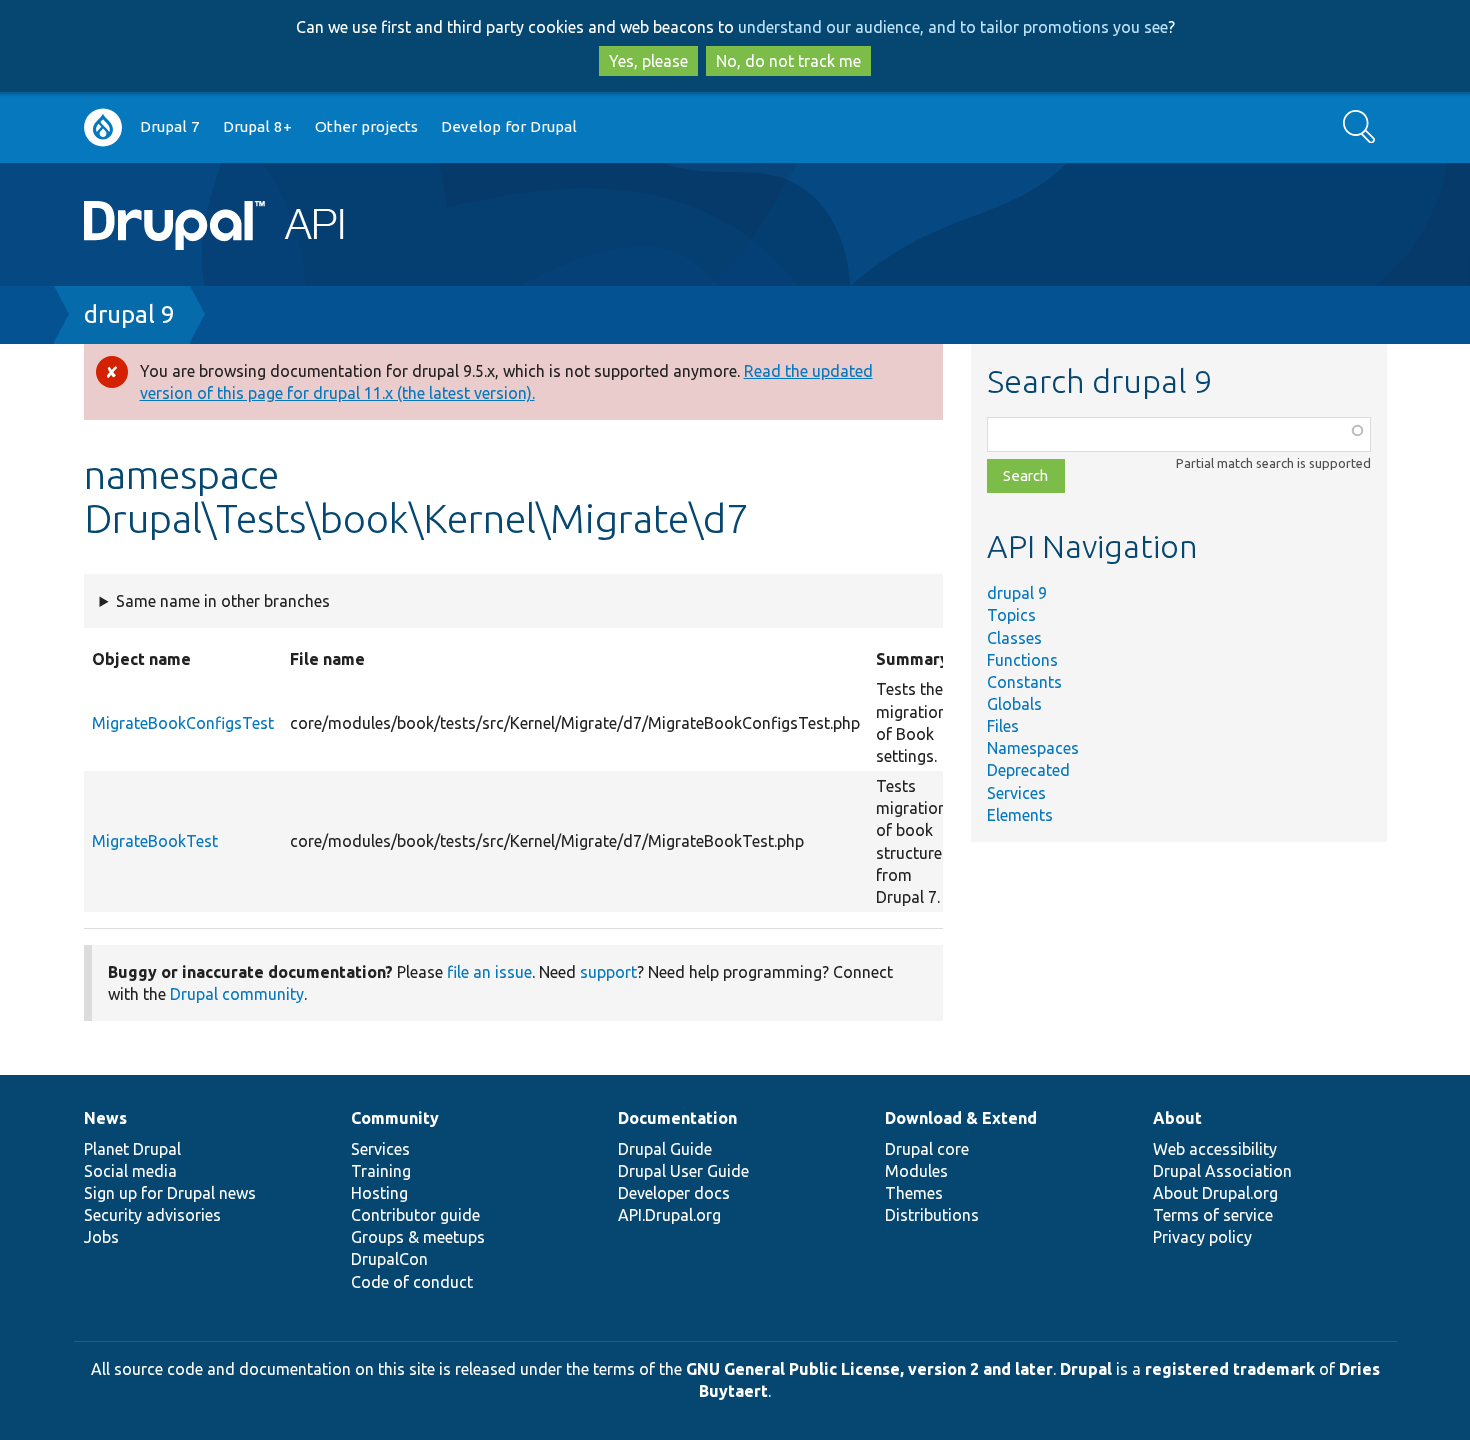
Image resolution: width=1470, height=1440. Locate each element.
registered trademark (1230, 1369)
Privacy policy (1202, 1237)
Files (1003, 726)
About (1177, 1118)
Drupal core (927, 1149)
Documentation (677, 1118)
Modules (916, 1171)
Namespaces (1033, 748)
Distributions (932, 1215)
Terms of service (1213, 1215)
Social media (130, 1171)
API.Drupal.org (669, 1215)
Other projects (366, 126)
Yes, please (648, 61)
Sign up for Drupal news (170, 1193)
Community (395, 1118)
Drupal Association (1222, 1171)
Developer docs (674, 1193)
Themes (914, 1193)
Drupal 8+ (257, 126)
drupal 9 (129, 314)
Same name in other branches (223, 601)
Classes (1014, 638)
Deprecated (1028, 770)
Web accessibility (1215, 1149)
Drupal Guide (665, 1149)
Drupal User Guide (683, 1171)
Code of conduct (412, 1282)
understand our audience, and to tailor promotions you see (953, 27)
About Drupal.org (1215, 1193)
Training (381, 1171)
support (608, 972)
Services (1016, 793)
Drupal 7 (170, 126)
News (105, 1118)
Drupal (1086, 1369)
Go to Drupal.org (103, 127)
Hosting (379, 1193)
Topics (1011, 615)
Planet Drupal (132, 1149)
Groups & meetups (418, 1237)
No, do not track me (788, 61)
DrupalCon (389, 1259)
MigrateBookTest (155, 841)
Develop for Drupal (509, 126)
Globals (1014, 704)
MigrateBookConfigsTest (183, 723)
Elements (1020, 815)
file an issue (489, 972)
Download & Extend (961, 1118)
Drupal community (237, 994)
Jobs (101, 1237)
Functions (1022, 660)
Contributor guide (415, 1215)
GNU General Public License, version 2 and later (869, 1369)
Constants (1024, 682)
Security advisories (152, 1215)
